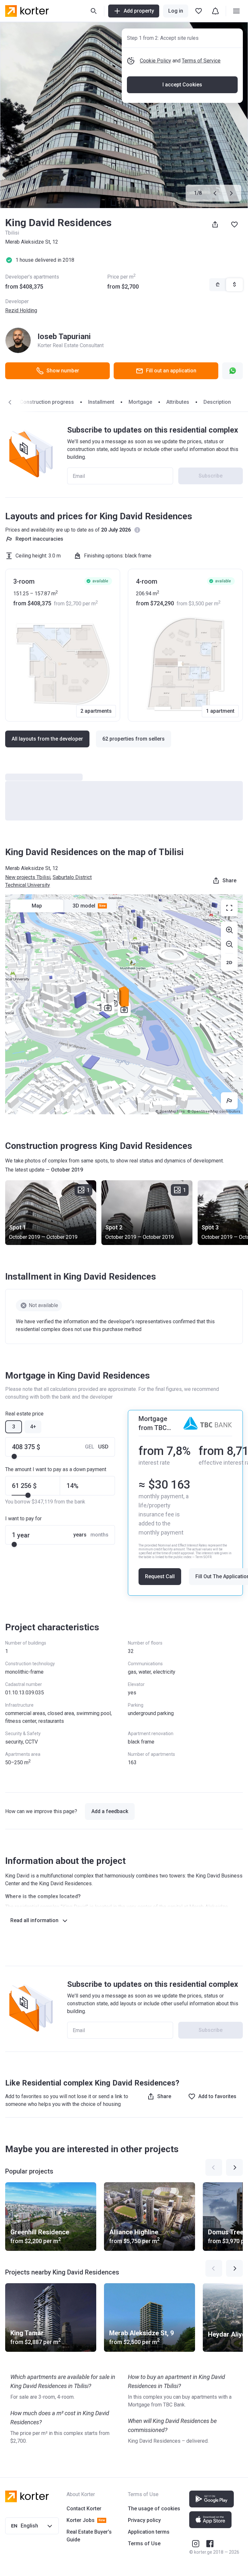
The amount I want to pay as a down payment (56, 1469)
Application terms (149, 2532)
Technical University (28, 885)
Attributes (178, 402)
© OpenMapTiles (170, 1112)
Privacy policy (144, 2520)
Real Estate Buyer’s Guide (89, 2536)
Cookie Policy (155, 61)
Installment (101, 402)
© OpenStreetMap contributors (214, 1112)
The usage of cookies (154, 2509)
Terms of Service (201, 61)
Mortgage (140, 402)
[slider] (14, 1457)
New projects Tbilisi (28, 877)
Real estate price (24, 1414)
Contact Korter (84, 2509)
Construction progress (47, 402)
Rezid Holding (21, 310)
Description (217, 402)
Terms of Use (144, 2543)
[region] (124, 1004)
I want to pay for (23, 1519)
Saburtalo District (72, 877)
